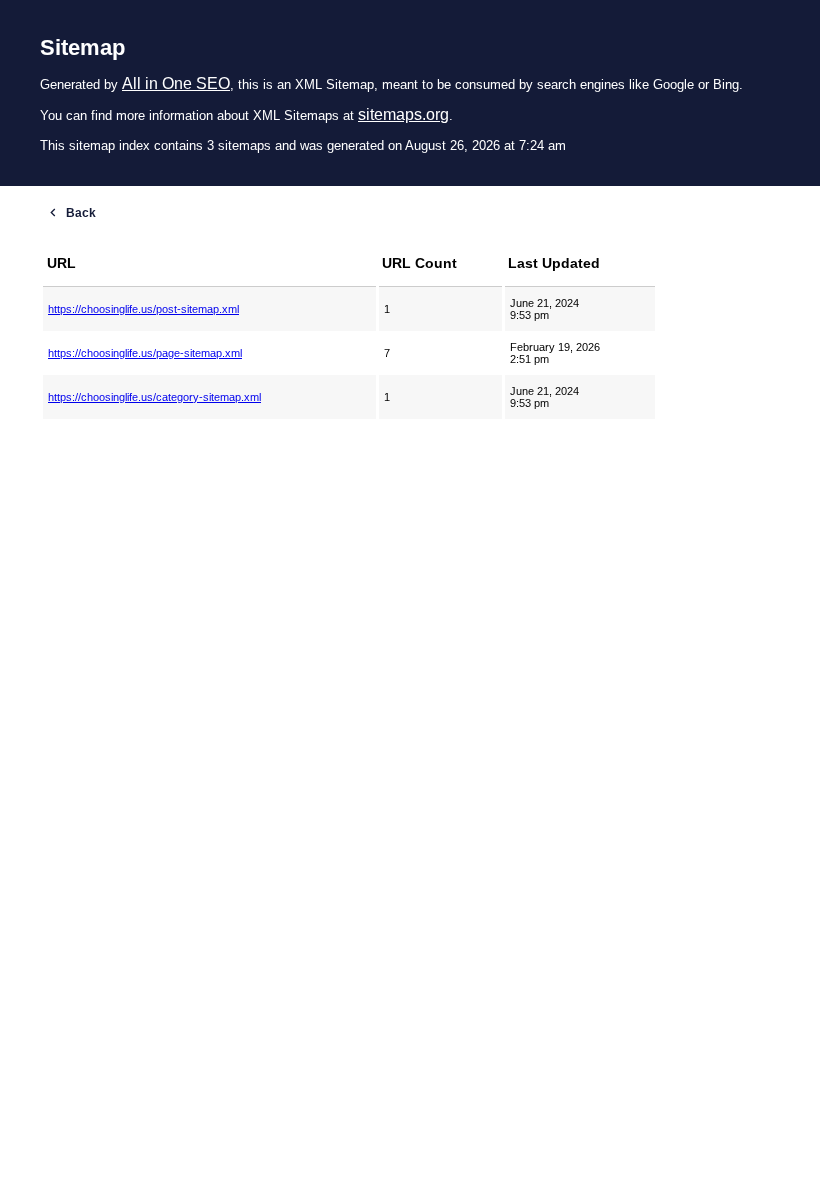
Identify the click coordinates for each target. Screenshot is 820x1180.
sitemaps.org (403, 114)
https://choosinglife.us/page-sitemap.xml (145, 353)
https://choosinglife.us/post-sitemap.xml (143, 309)
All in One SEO (176, 83)
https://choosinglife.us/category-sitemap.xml (154, 397)
